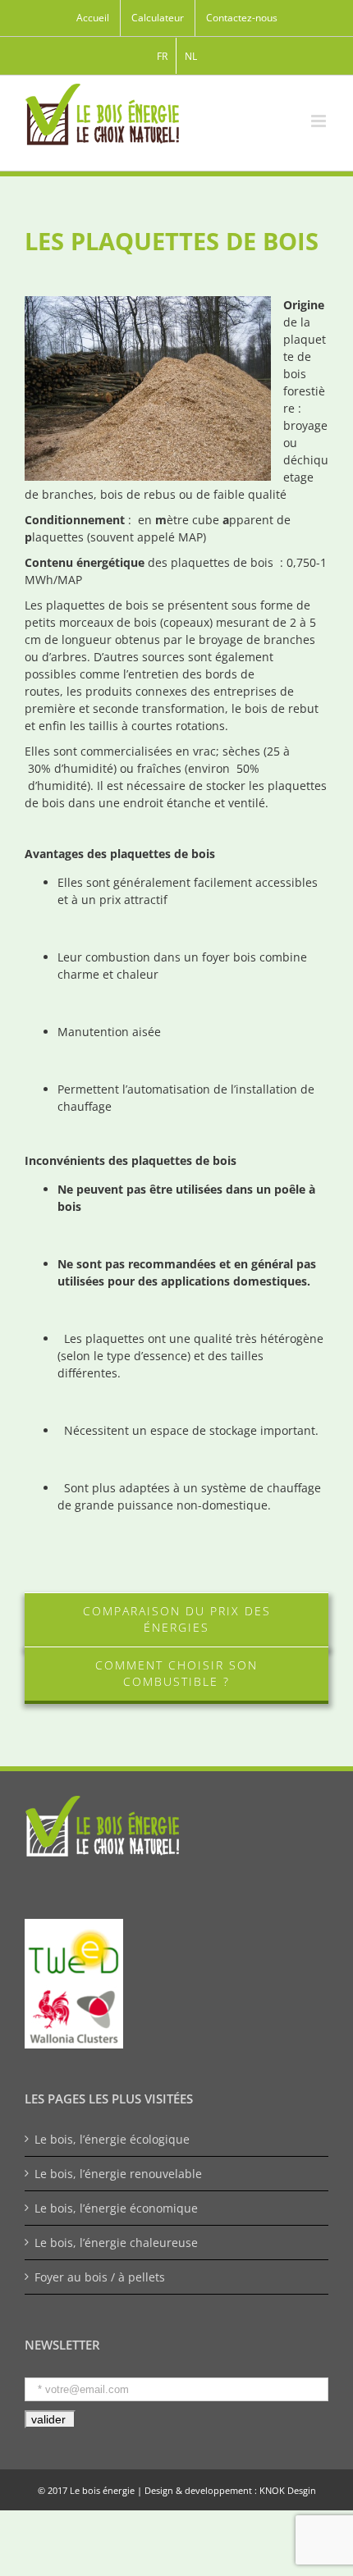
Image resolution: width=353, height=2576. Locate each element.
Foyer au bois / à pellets (100, 2277)
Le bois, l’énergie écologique (112, 2139)
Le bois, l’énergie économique (116, 2208)
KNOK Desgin (288, 2490)
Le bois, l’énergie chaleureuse (116, 2243)
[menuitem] (93, 18)
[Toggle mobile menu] (320, 121)
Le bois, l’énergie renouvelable (118, 2174)
